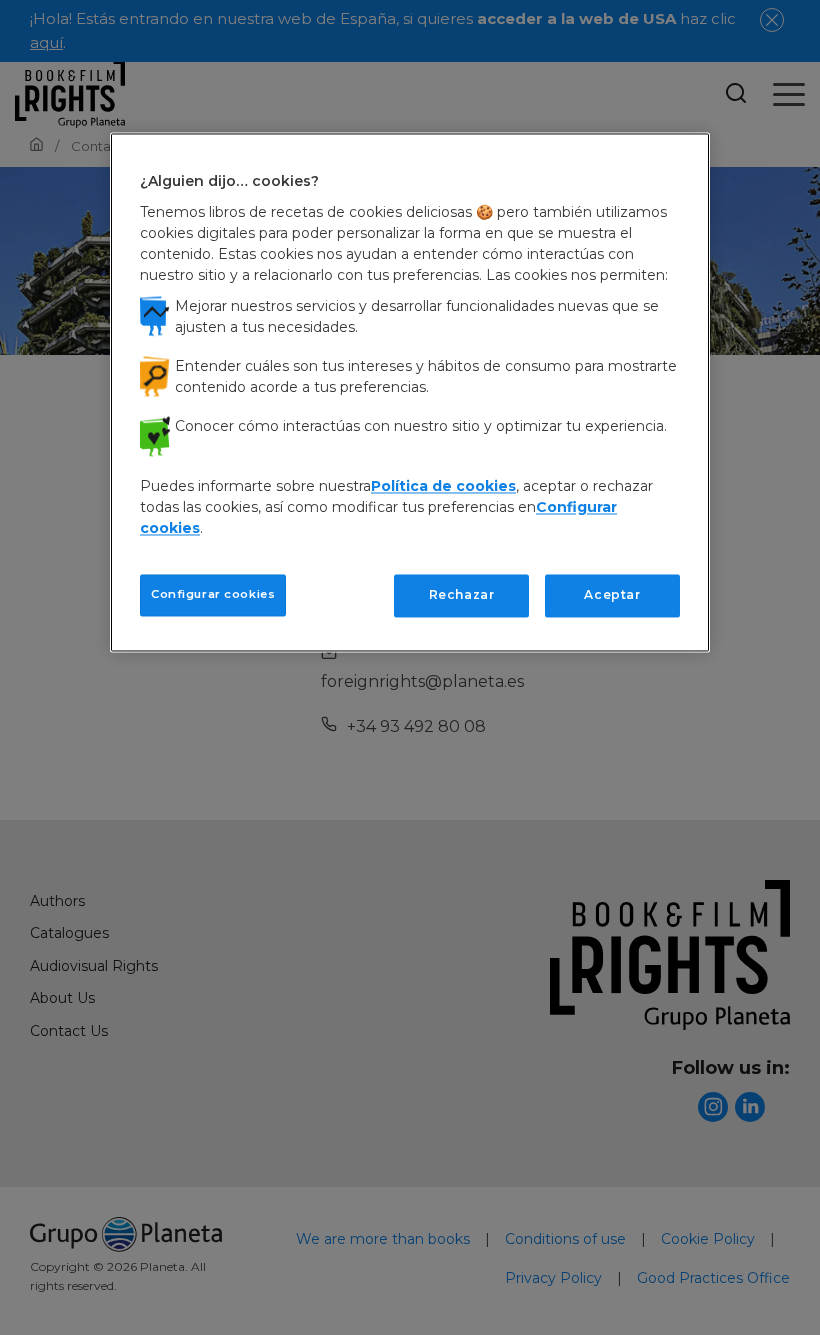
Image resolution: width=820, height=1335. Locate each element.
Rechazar (462, 594)
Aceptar (612, 594)
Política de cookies (443, 486)
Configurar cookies (213, 594)
